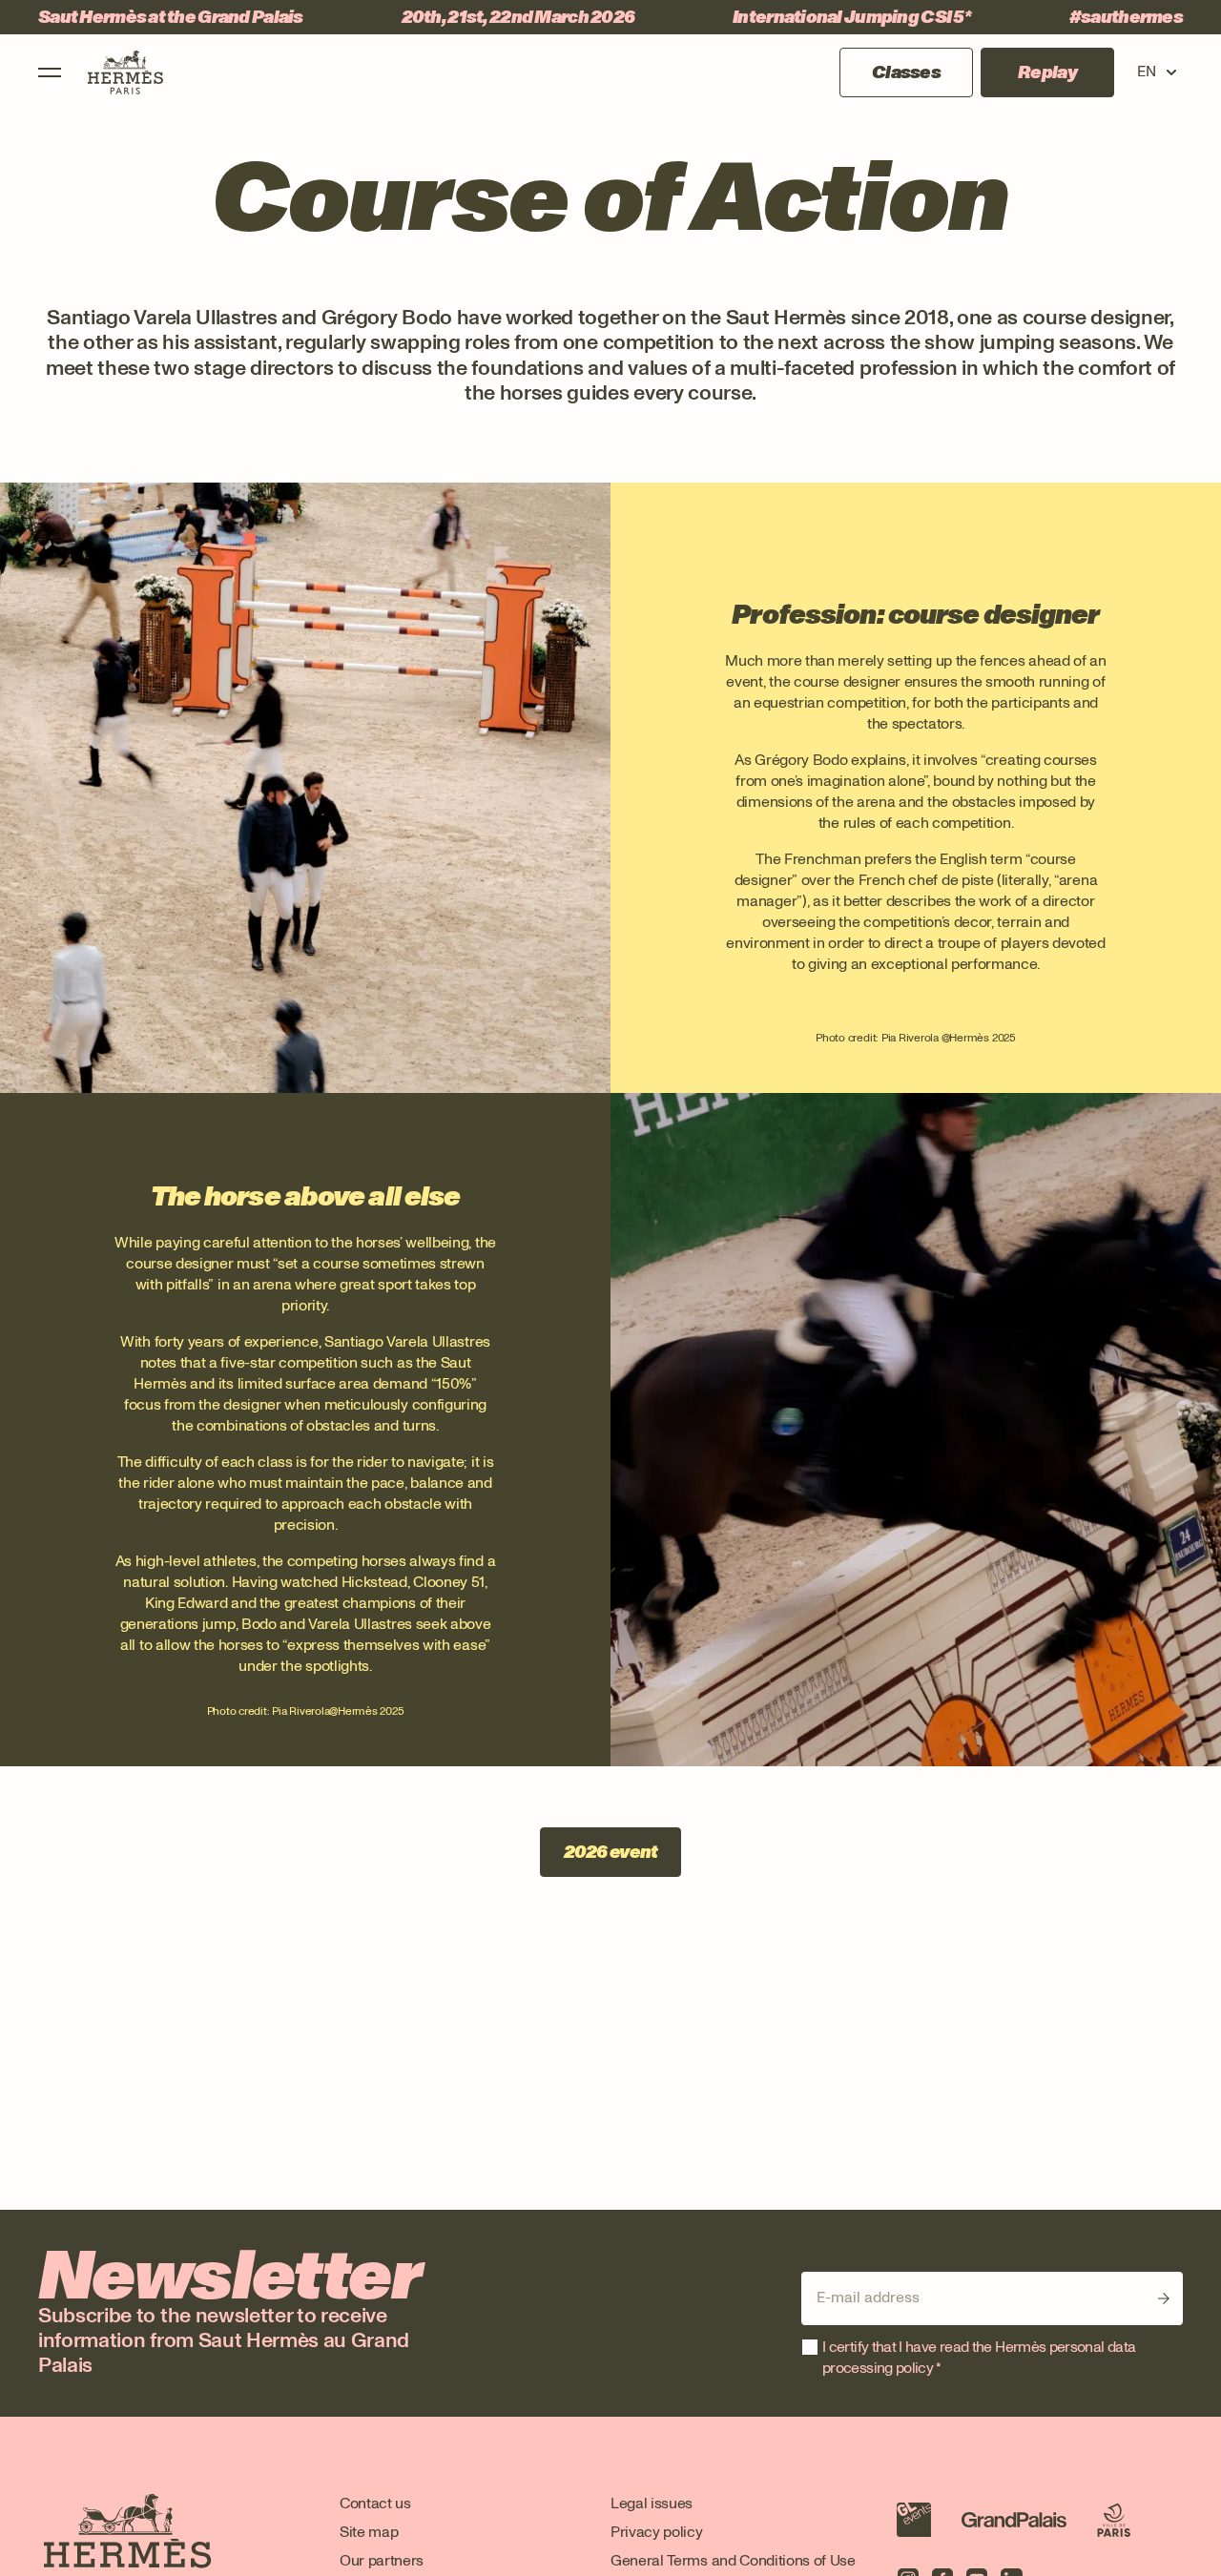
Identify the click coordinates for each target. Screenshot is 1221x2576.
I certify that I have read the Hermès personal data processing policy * (979, 2357)
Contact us (375, 2503)
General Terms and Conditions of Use (733, 2560)
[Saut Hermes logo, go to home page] (125, 72)
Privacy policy (657, 2532)
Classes (906, 72)
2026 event (611, 1852)
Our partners (382, 2560)
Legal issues (652, 2503)
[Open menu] (50, 72)
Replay (1047, 72)
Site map (369, 2532)
